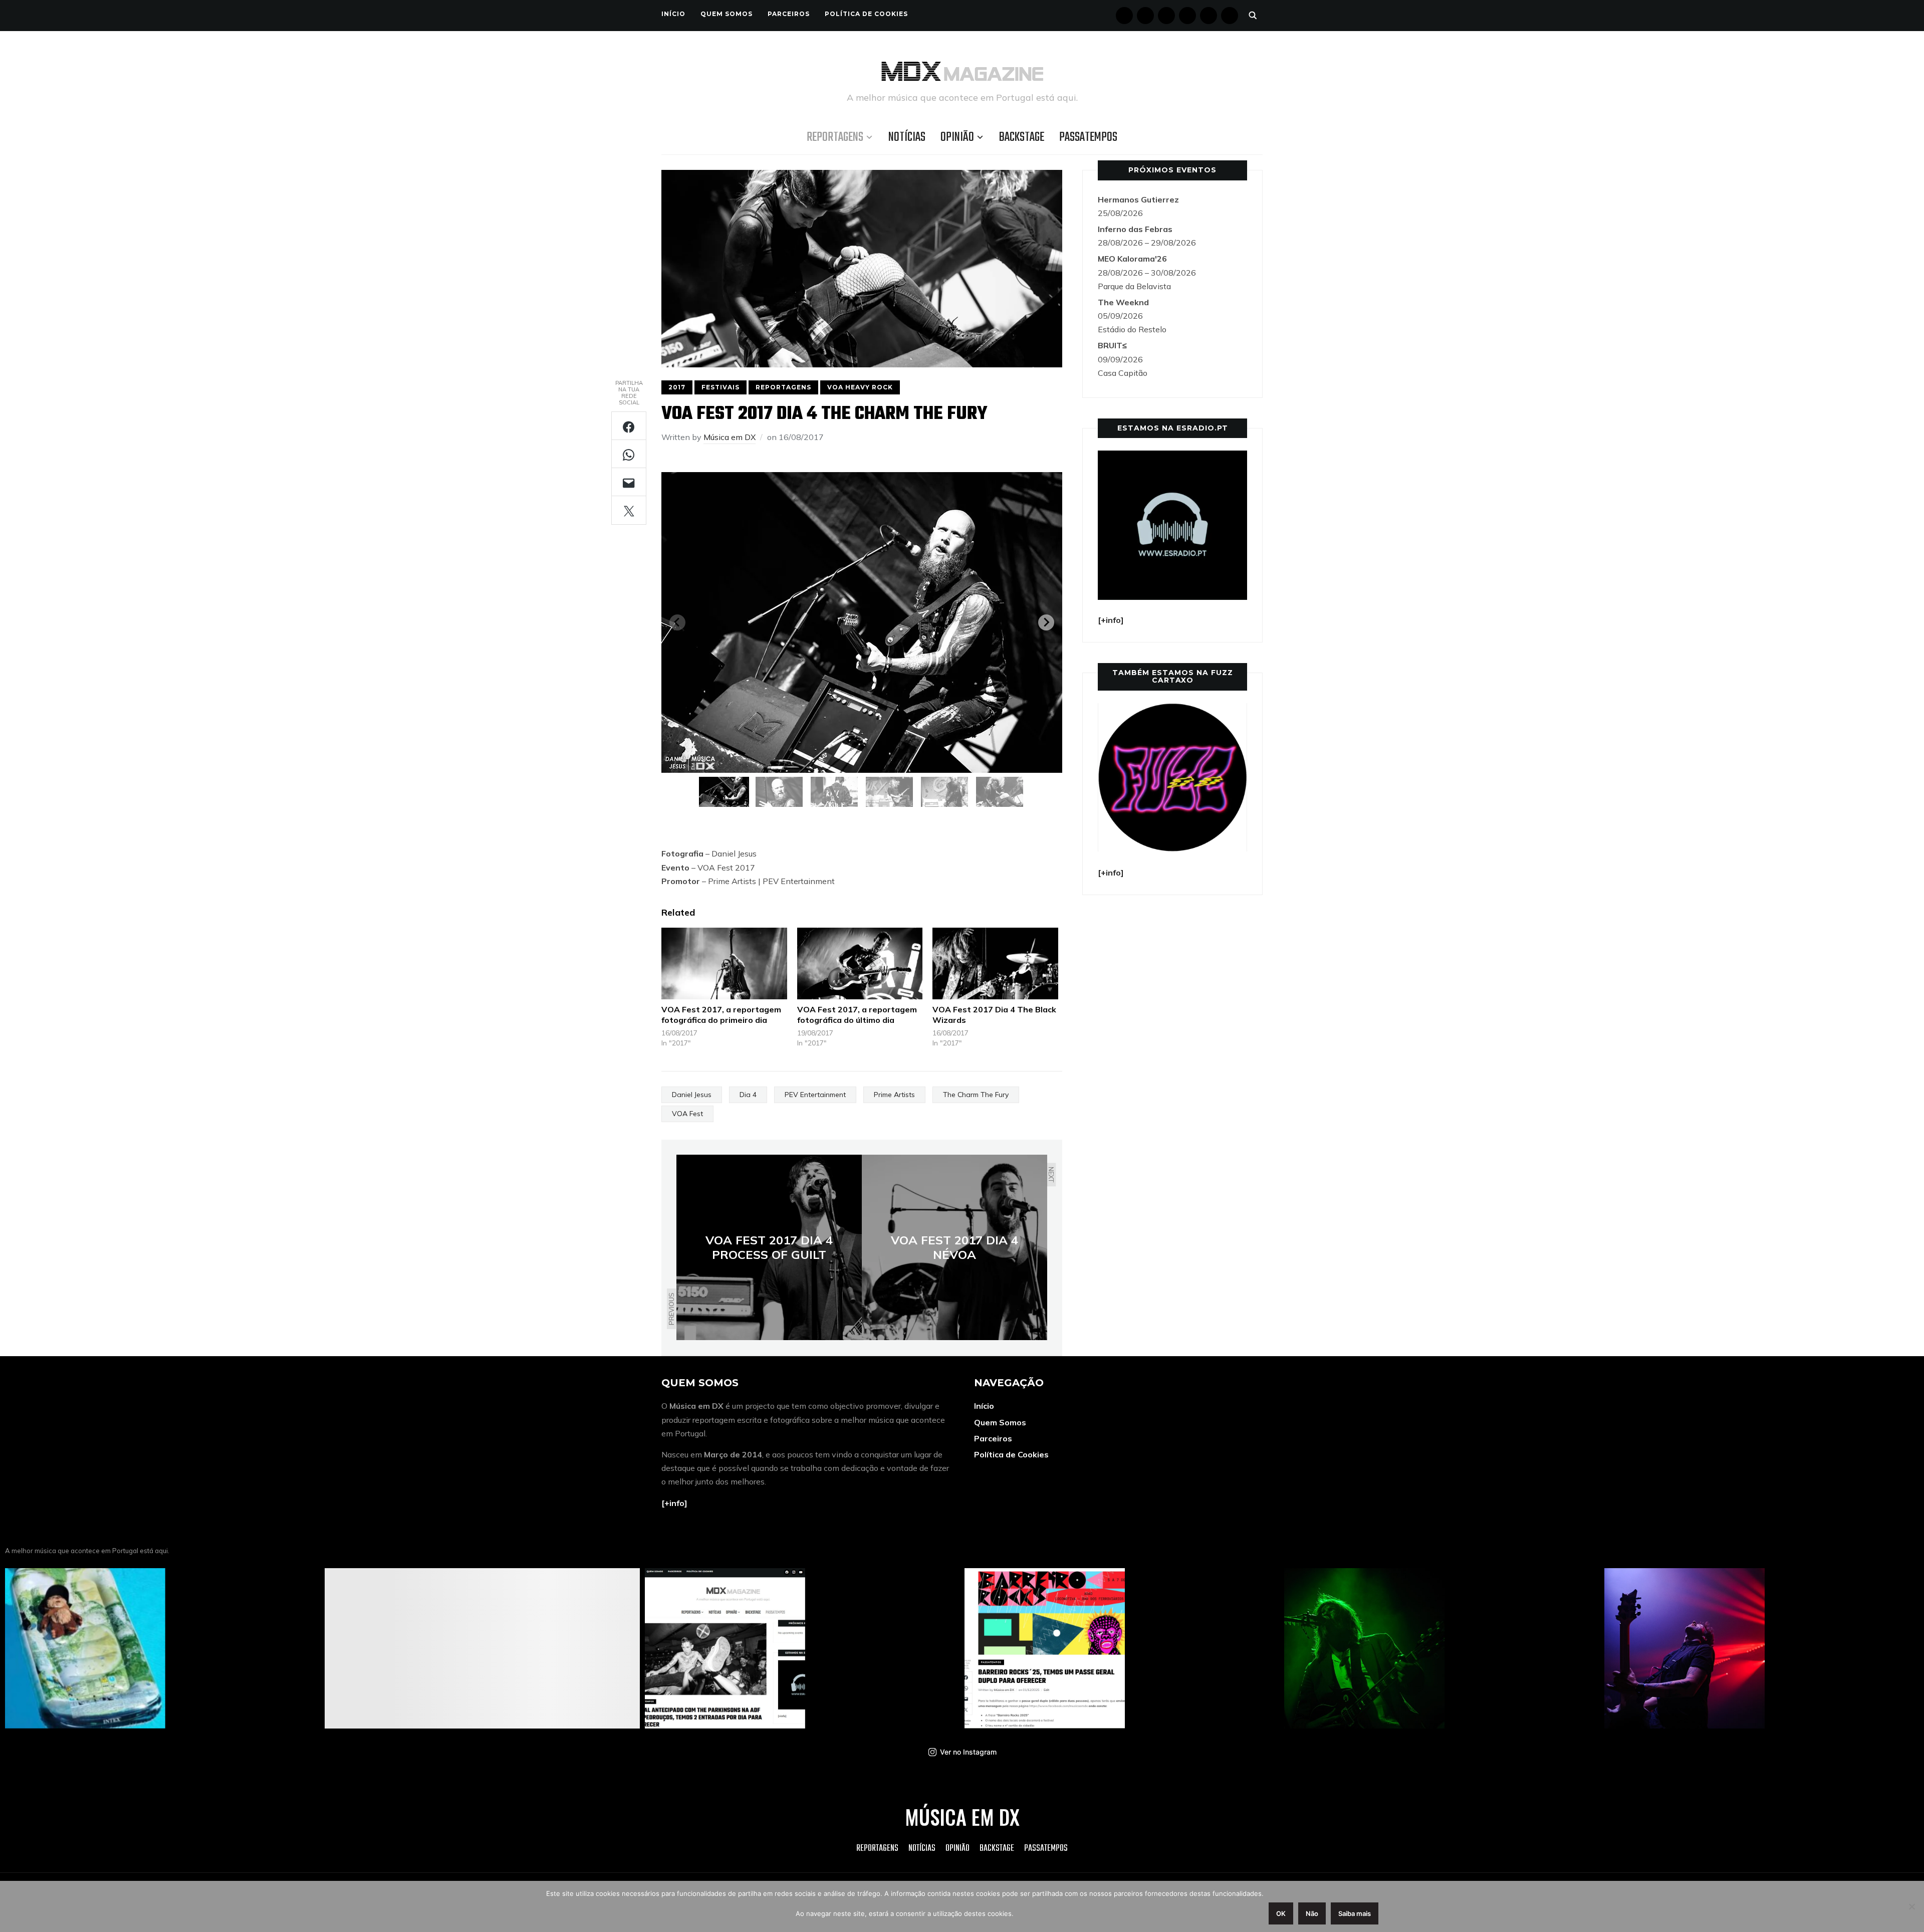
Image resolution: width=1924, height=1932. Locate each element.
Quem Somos (727, 14)
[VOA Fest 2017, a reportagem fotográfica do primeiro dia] (724, 963)
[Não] (1911, 1906)
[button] (724, 792)
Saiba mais (1355, 1913)
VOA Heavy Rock (860, 387)
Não (1312, 1913)
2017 (677, 387)
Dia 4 (748, 1095)
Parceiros (789, 14)
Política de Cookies (866, 14)
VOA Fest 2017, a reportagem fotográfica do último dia (857, 1015)
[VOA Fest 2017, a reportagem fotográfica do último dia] (860, 963)
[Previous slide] (677, 622)
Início (673, 14)
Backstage (1022, 137)
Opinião (957, 137)
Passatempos (1088, 137)
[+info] (674, 1503)
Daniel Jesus (692, 1095)
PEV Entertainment (815, 1095)
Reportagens (835, 137)
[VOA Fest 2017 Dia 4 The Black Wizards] (995, 963)
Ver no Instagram (968, 1752)
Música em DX (730, 437)
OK (1281, 1913)
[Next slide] (1046, 622)
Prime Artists (894, 1095)
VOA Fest (687, 1114)
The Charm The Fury (976, 1095)
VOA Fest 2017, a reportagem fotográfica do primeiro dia (721, 1015)
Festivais (720, 387)
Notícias (907, 137)
